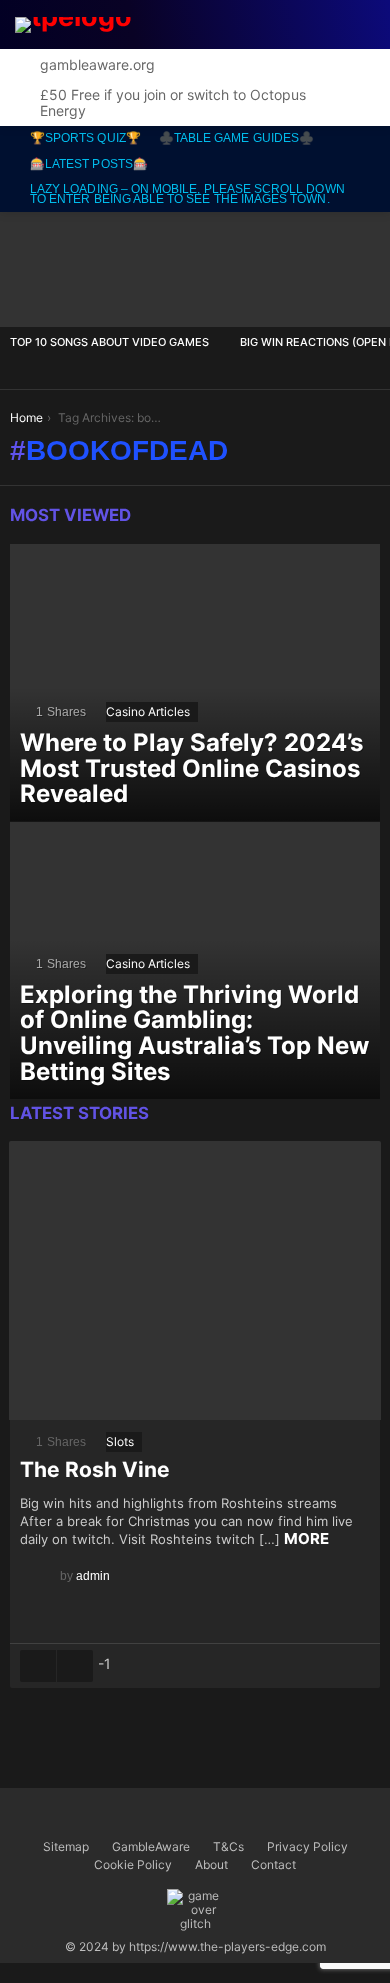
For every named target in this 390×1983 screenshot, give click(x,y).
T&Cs (228, 1846)
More (306, 1538)
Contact (273, 1864)
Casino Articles (148, 711)
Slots (120, 1441)
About (211, 1864)
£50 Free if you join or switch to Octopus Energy (173, 102)
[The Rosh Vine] (195, 1280)
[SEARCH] (270, 25)
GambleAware (151, 1846)
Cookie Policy (133, 1864)
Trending (241, 24)
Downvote (75, 1666)
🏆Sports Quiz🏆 (85, 138)
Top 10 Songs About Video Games (109, 342)
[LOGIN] (362, 25)
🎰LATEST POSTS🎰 (89, 164)
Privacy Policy (307, 1846)
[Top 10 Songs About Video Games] (115, 269)
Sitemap (66, 1846)
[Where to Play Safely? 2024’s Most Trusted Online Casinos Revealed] (195, 683)
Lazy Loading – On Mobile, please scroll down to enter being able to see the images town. (187, 194)
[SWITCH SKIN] (316, 25)
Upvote (38, 1666)
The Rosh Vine (95, 1469)
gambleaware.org (97, 64)
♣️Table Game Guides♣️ (236, 138)
